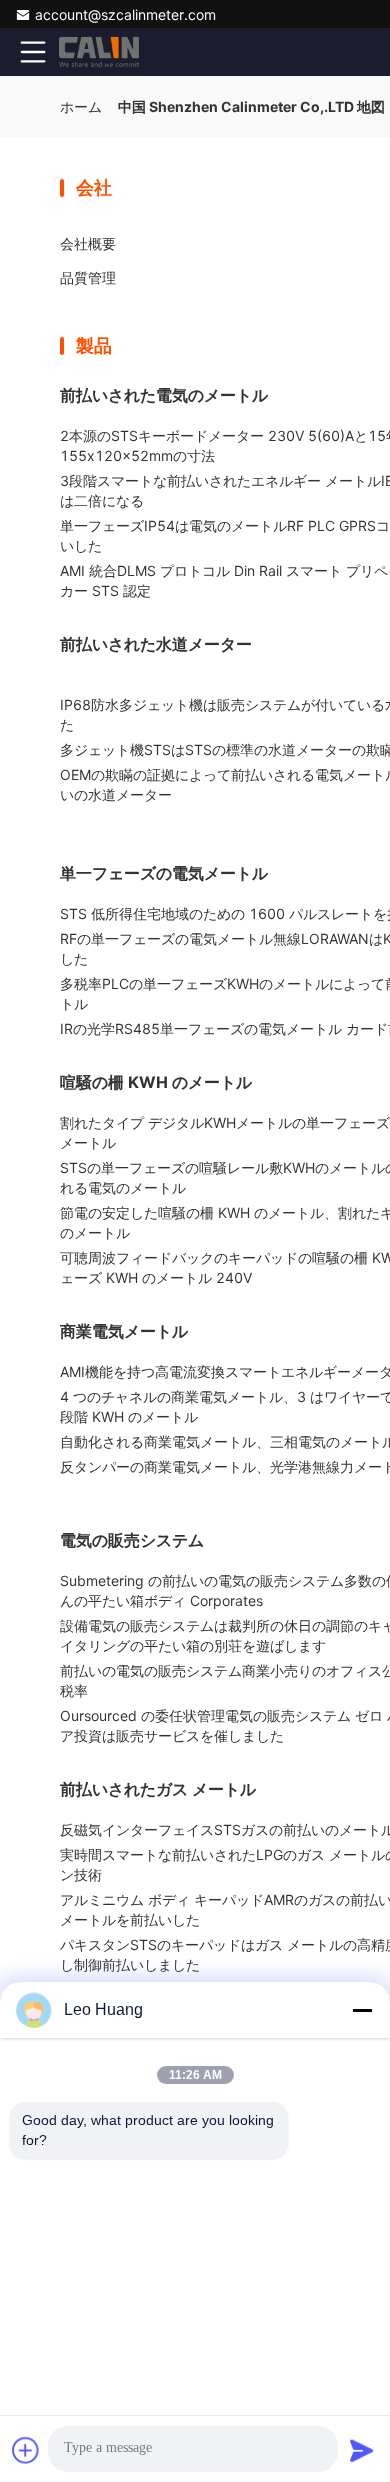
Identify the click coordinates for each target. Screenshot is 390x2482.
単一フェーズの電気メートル (164, 873)
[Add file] (26, 2450)
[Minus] (362, 2010)
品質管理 (88, 277)
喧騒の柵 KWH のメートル (156, 1082)
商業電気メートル (124, 1331)
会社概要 (88, 243)
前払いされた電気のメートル (164, 395)
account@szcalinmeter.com (125, 14)
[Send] (362, 2450)
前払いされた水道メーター (156, 644)
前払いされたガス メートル (158, 1789)
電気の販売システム (132, 1540)
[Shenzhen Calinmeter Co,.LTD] (99, 52)
